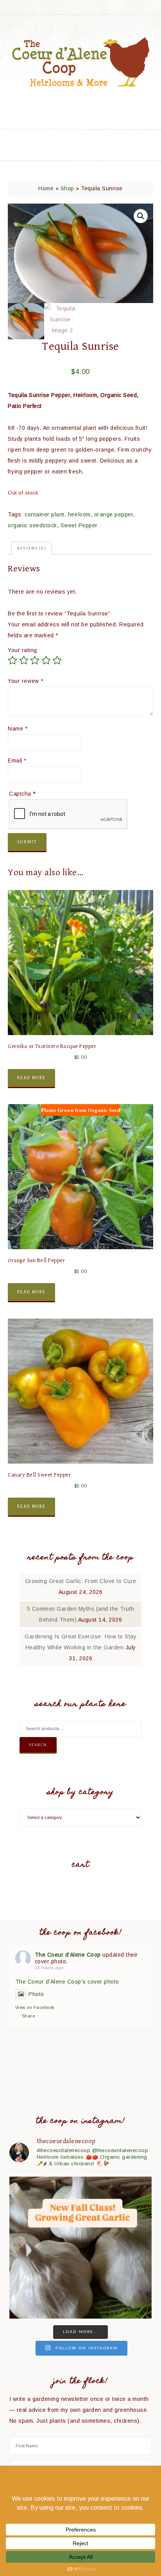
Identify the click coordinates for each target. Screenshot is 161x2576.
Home (46, 188)
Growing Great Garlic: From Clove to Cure (81, 1581)
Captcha (22, 794)
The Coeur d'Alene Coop (81, 62)
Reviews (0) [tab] (32, 548)
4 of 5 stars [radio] (46, 660)
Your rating (22, 650)
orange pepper (114, 514)
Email (17, 761)
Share (29, 2016)
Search (38, 1745)
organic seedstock (32, 525)
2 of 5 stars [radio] (24, 660)
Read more (31, 1078)
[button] (141, 216)
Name (18, 729)
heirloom (79, 514)
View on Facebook (35, 2007)
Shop (67, 188)
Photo (36, 1994)
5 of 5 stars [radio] (57, 660)
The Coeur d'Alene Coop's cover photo (67, 1982)
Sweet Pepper (79, 525)
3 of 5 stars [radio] (35, 660)
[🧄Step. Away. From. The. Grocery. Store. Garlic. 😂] (81, 2248)
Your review (26, 681)
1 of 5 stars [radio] (13, 660)
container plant (45, 514)
